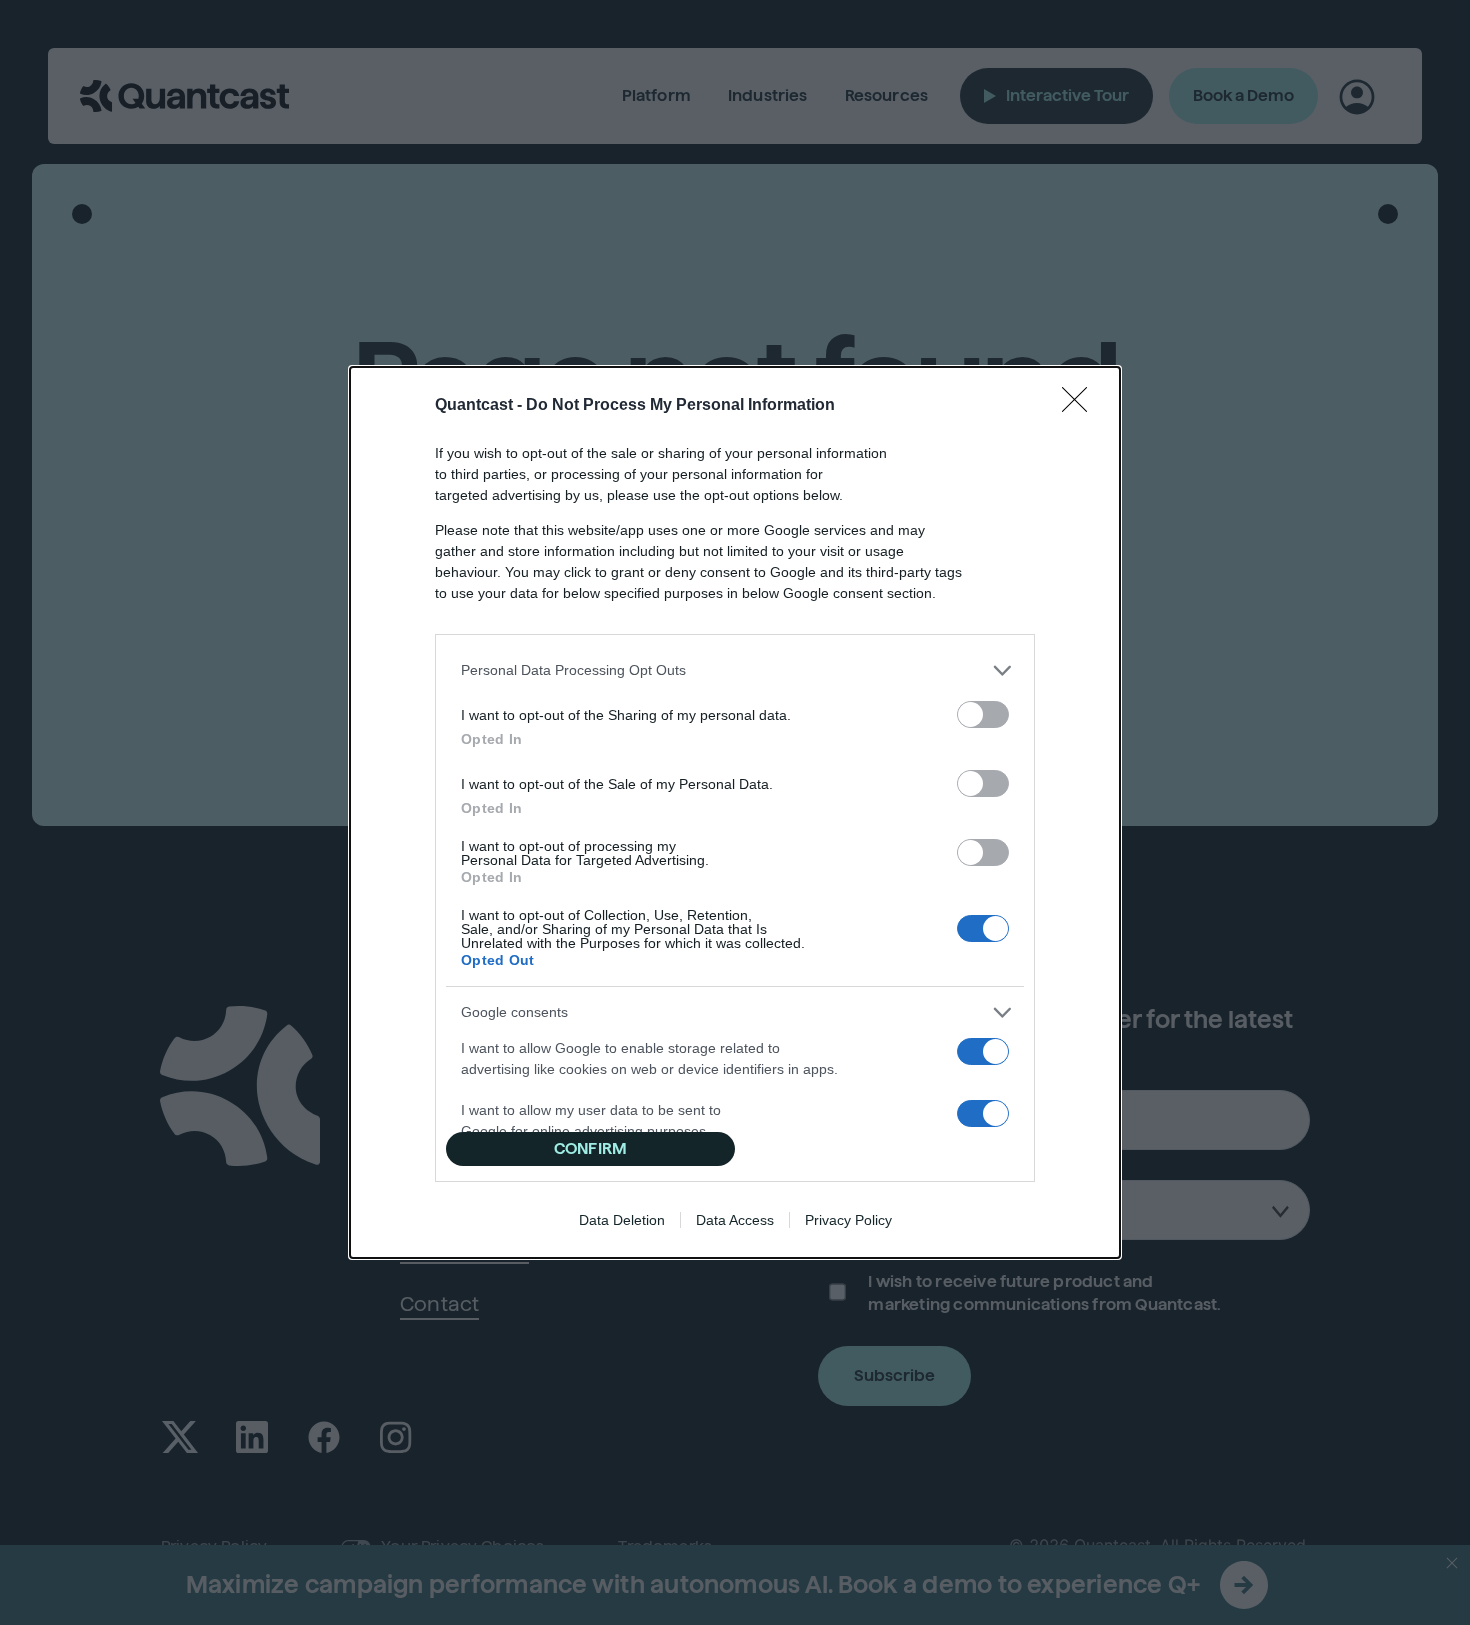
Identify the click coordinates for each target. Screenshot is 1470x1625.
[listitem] (735, 670)
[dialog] (735, 813)
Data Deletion (622, 1220)
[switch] (983, 714)
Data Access (735, 1220)
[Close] (1081, 406)
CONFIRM (590, 1148)
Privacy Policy (848, 1220)
